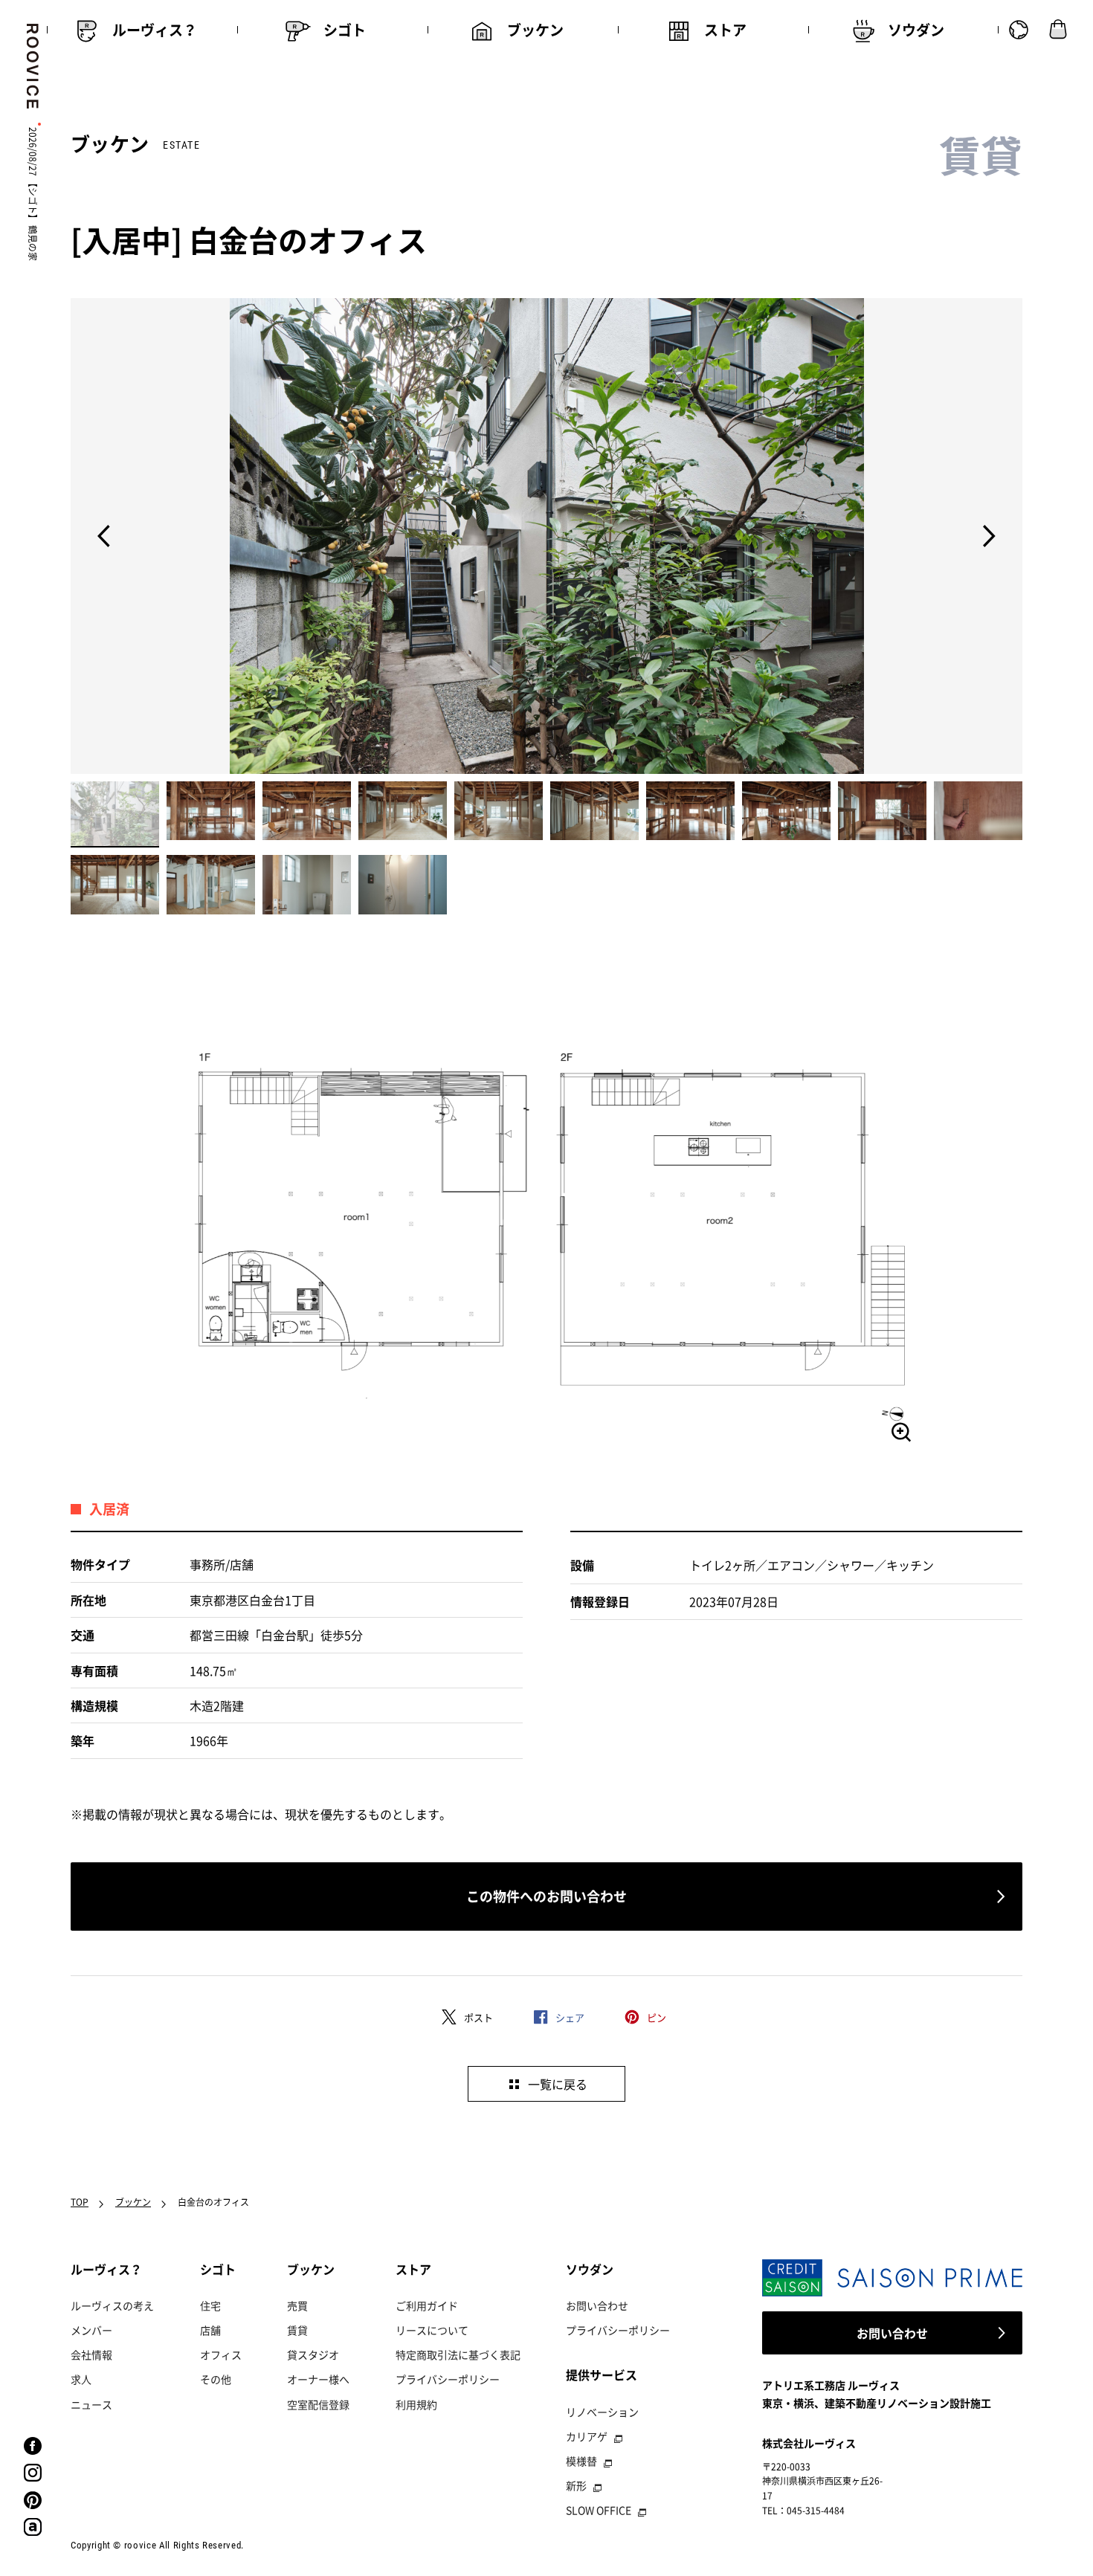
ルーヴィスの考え (112, 2305)
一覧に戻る (558, 2084)
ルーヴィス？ (106, 2269)
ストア (413, 2269)
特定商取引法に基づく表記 (458, 2354)
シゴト (218, 2269)
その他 (216, 2379)
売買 (297, 2305)
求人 (81, 2379)
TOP (80, 2202)
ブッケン (133, 2202)
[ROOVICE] (30, 66)
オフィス (221, 2354)
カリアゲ (587, 2436)
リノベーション (602, 2412)
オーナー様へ (318, 2379)
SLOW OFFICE (599, 2510)
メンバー (91, 2330)
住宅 (210, 2305)
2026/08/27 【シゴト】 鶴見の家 (33, 194)
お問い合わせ (597, 2305)
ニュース (91, 2404)
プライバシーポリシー (448, 2379)
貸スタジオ (313, 2354)
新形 (576, 2485)
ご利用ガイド (427, 2305)
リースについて (432, 2330)
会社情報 (91, 2354)
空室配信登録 (318, 2404)
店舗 (210, 2330)
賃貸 (297, 2330)
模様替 (581, 2461)
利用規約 (416, 2404)
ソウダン (590, 2269)
